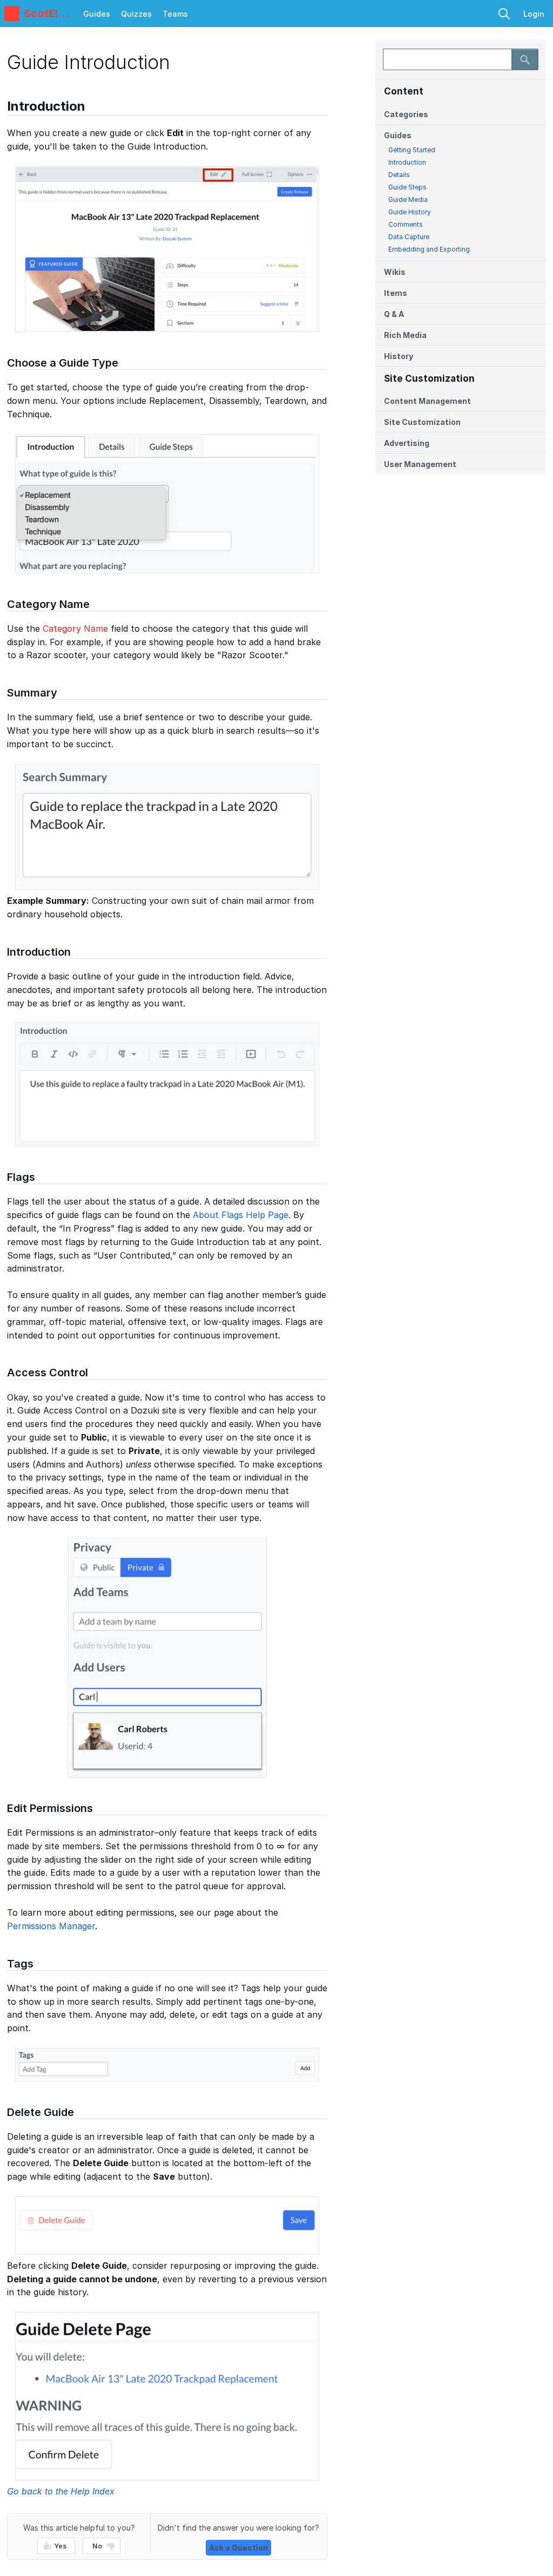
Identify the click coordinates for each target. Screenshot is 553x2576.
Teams (175, 14)
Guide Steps (407, 187)
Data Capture (409, 237)
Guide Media (408, 200)
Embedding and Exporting (429, 249)
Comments (406, 224)
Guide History (410, 212)
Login (534, 14)
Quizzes (136, 14)
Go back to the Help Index (61, 2491)
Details (399, 175)
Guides (97, 14)
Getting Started (412, 150)
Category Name (75, 628)
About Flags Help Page (241, 1215)
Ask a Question (238, 2548)
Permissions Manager (51, 1926)
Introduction (407, 162)
